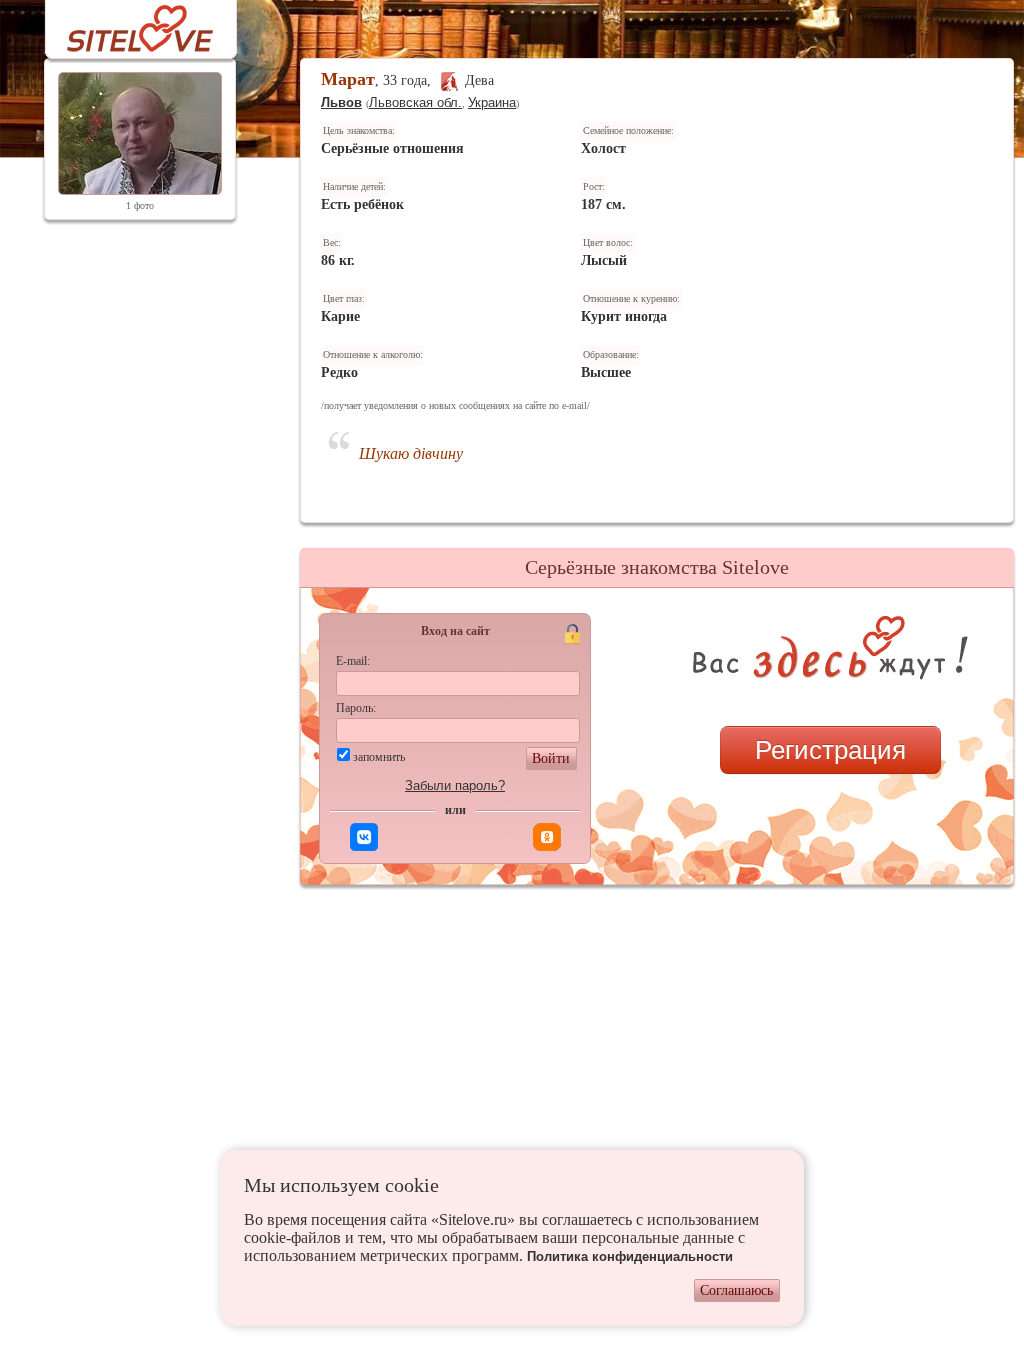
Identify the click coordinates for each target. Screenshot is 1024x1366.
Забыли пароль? (455, 785)
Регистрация (830, 750)
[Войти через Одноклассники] (547, 837)
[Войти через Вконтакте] (364, 837)
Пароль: (356, 708)
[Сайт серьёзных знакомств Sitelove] (124, 23)
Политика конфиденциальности (630, 1256)
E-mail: (353, 661)
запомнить (379, 757)
